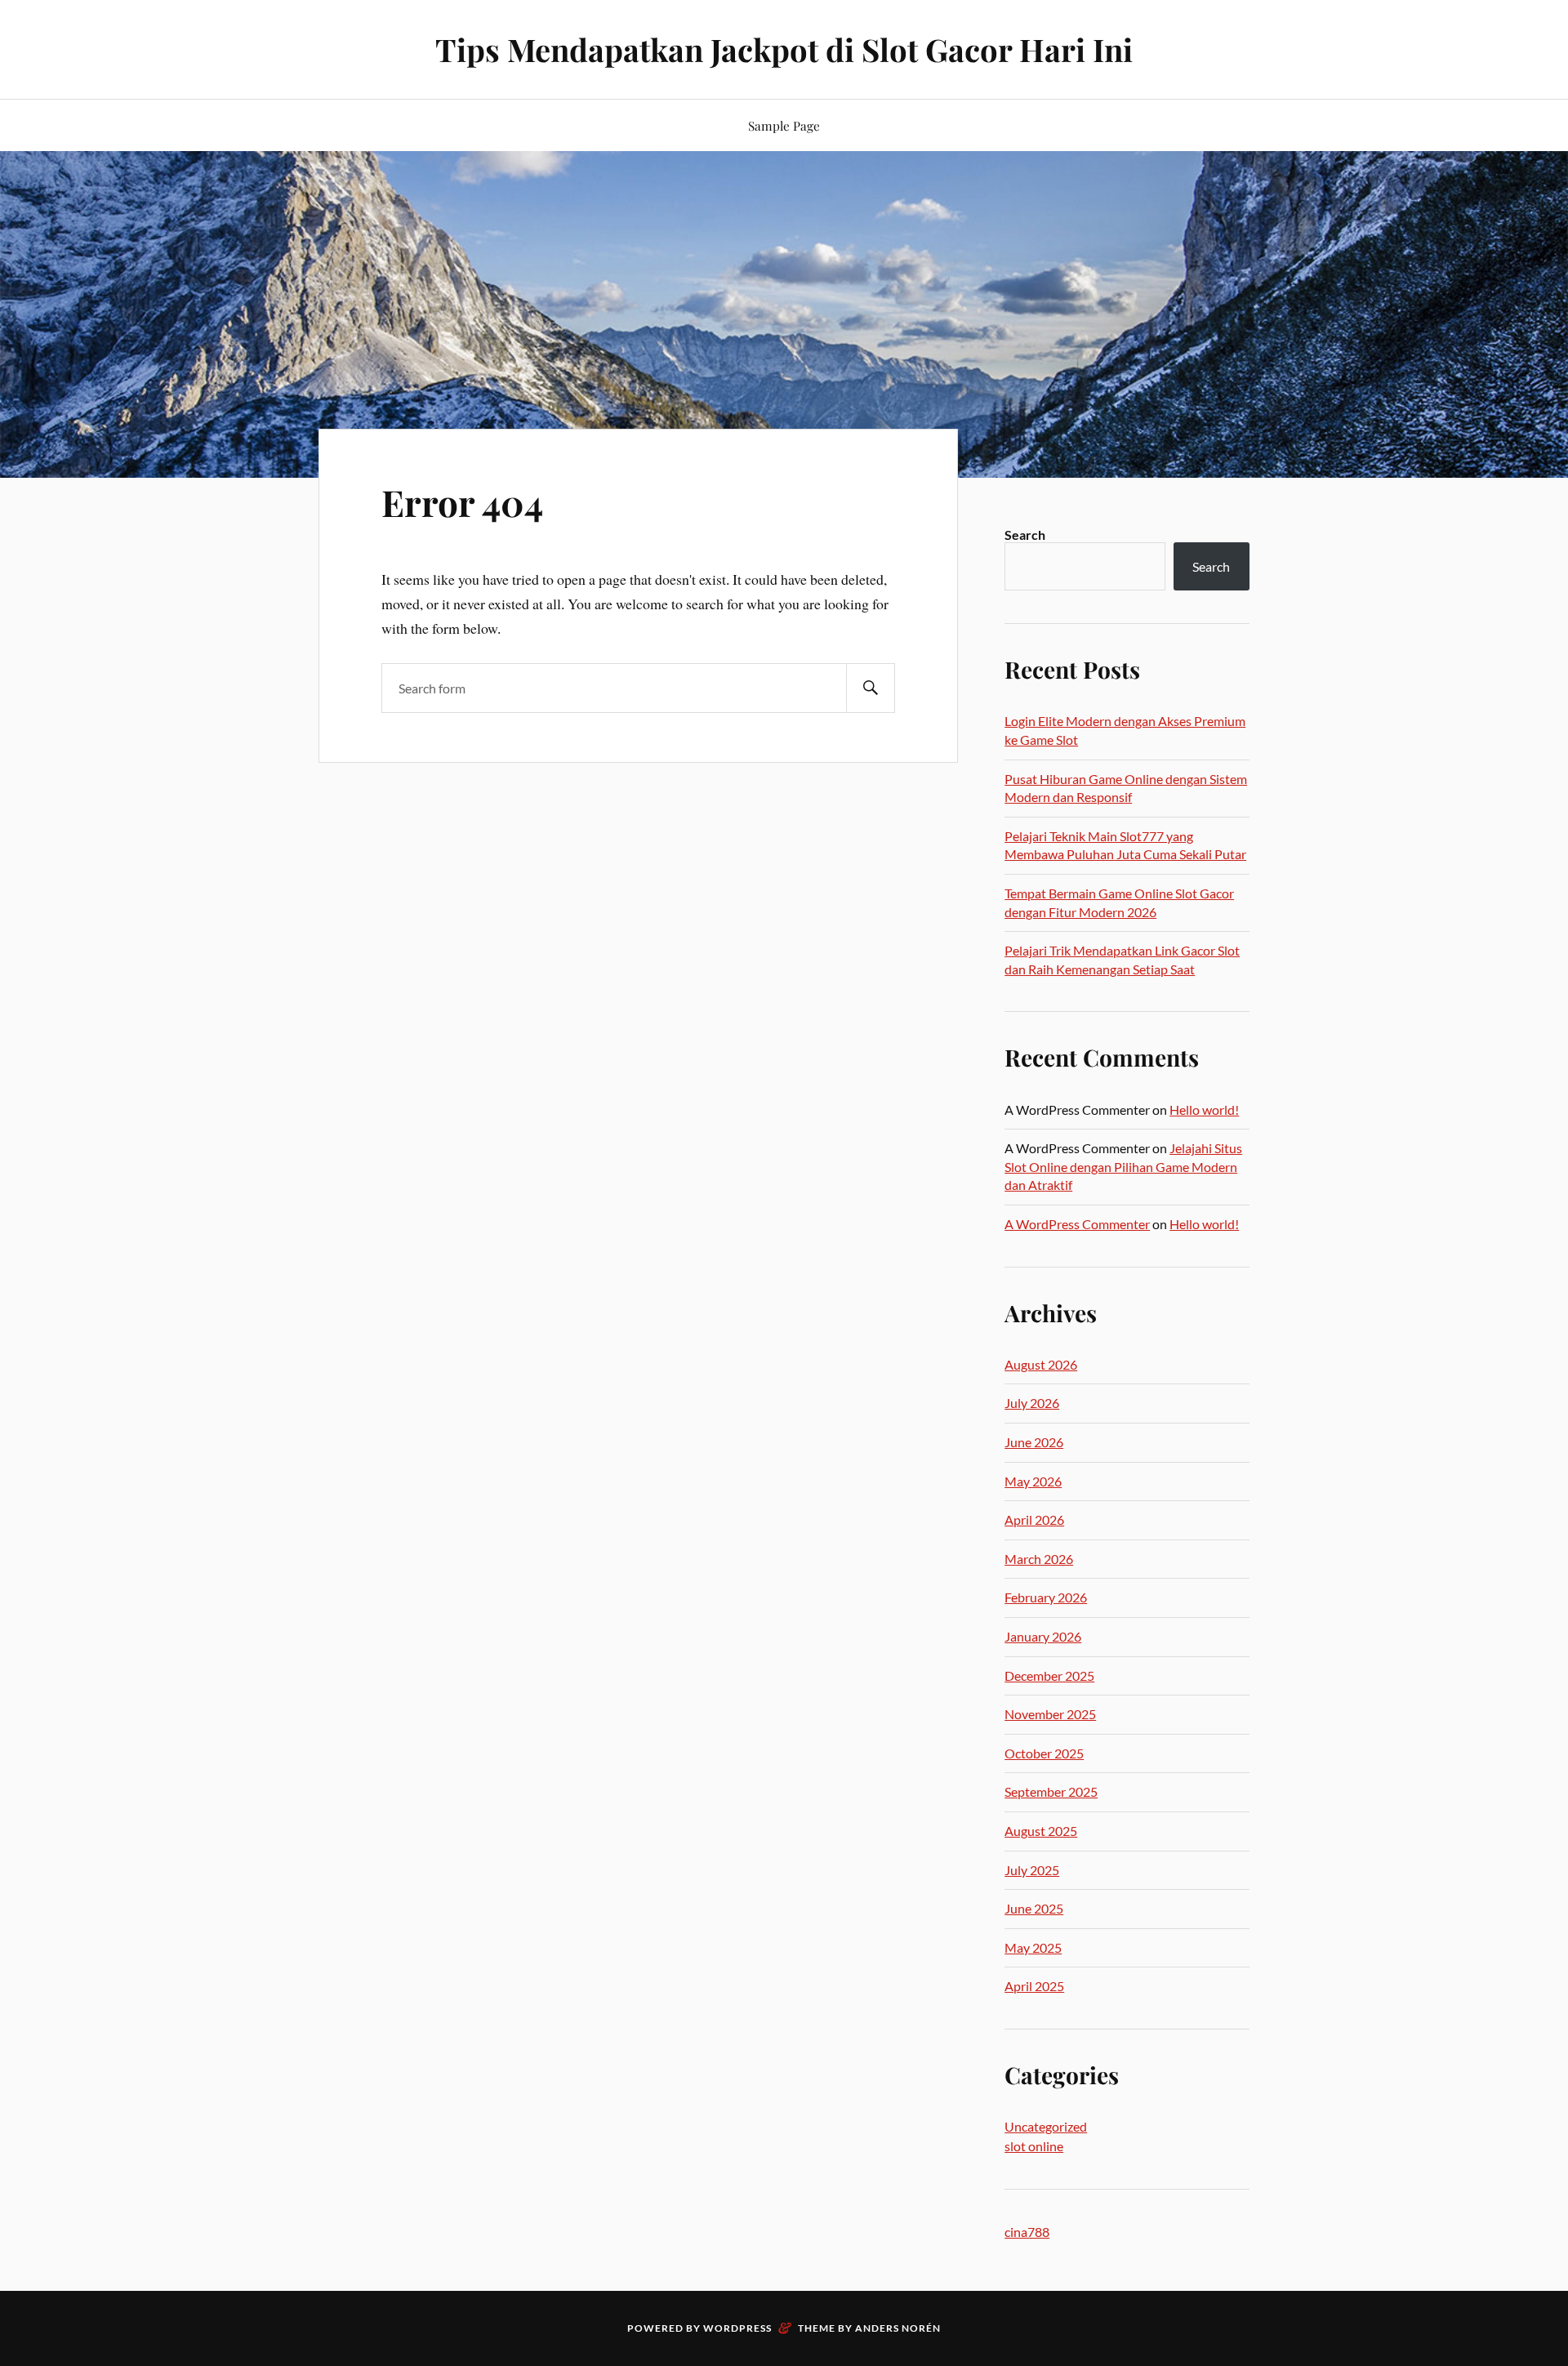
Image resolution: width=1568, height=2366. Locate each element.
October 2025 (1044, 1753)
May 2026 (1033, 1481)
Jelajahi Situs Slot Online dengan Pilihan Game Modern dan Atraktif (1123, 1166)
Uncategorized (1046, 2126)
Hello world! (1204, 1109)
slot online (1034, 2146)
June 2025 (1034, 1908)
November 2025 (1050, 1714)
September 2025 (1051, 1791)
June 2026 (1034, 1442)
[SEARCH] (871, 688)
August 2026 (1041, 1364)
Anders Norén (898, 2328)
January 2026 (1043, 1636)
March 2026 (1039, 1559)
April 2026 (1034, 1519)
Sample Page (784, 125)
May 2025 (1033, 1947)
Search (1025, 535)
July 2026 (1032, 1403)
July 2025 (1032, 1870)
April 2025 (1034, 1986)
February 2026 (1046, 1597)
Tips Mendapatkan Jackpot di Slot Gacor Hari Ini (784, 49)
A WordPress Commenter (1077, 1224)
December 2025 (1049, 1675)
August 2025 (1041, 1831)
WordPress (737, 2328)
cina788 (1027, 2232)
